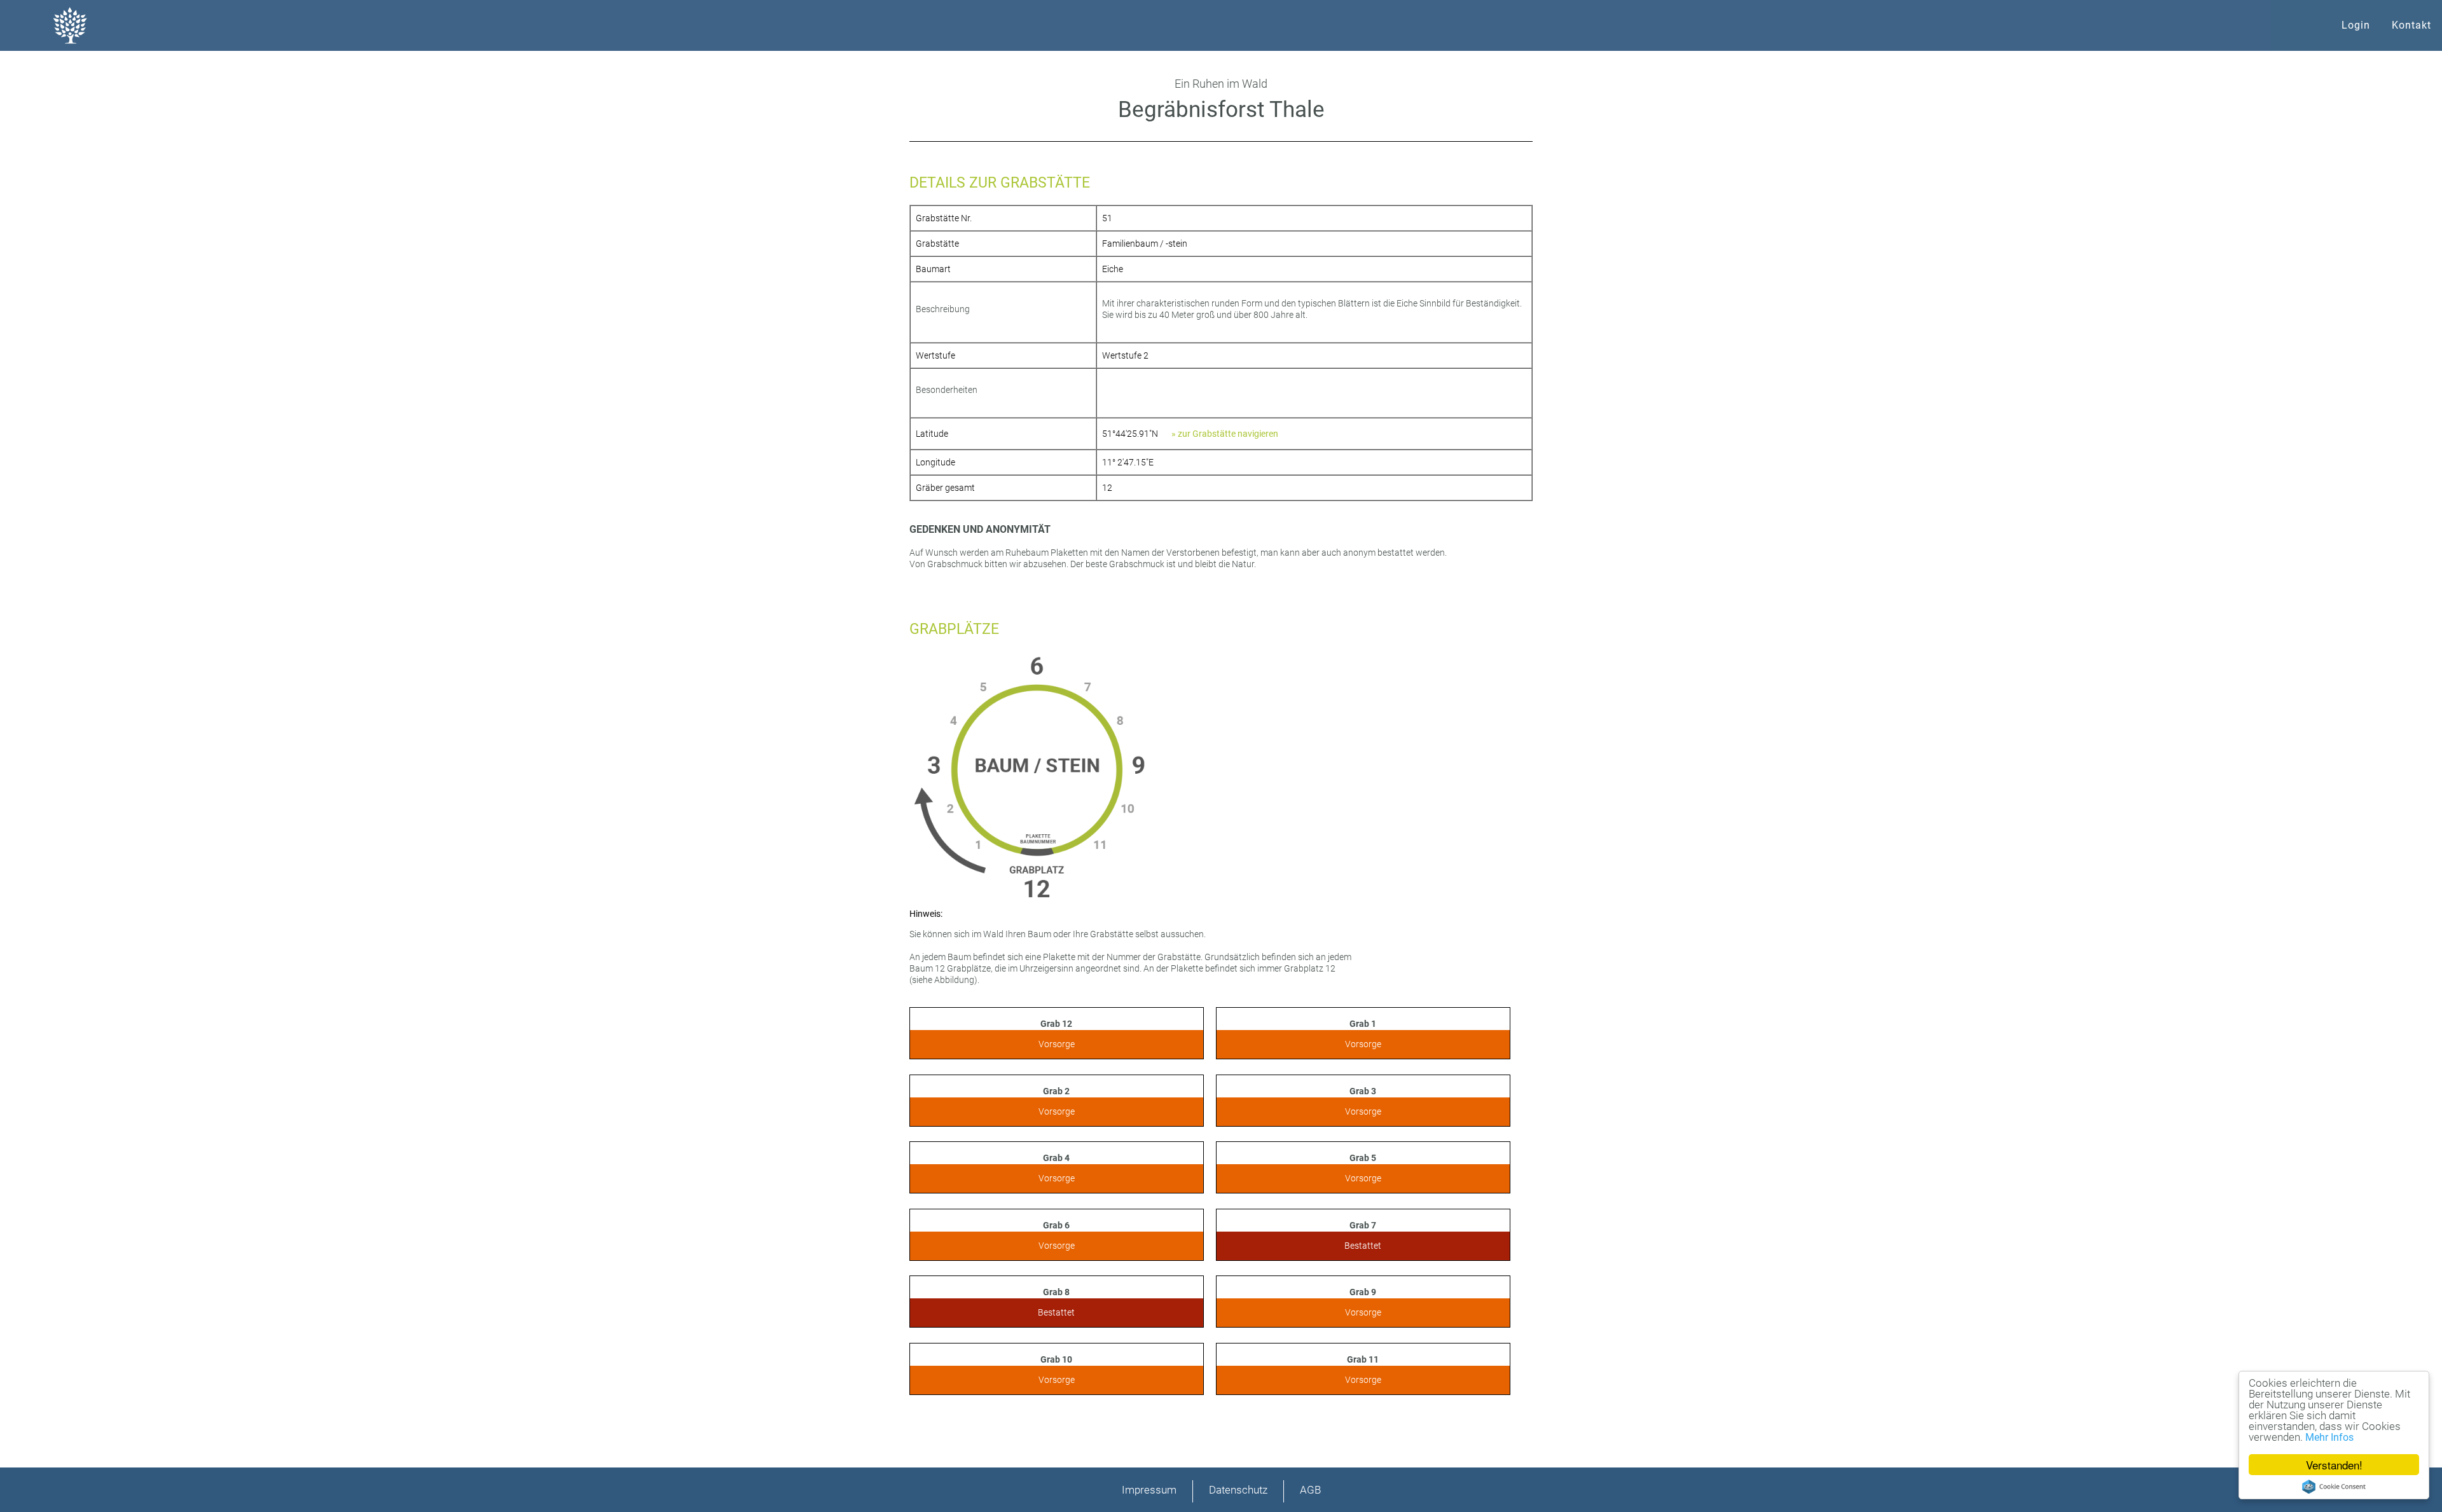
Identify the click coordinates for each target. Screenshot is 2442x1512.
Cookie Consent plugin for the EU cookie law (2334, 1487)
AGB (1310, 1490)
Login (2356, 25)
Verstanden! (2334, 1465)
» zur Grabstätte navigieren (1225, 434)
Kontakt (2411, 25)
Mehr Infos (2329, 1437)
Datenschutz (1238, 1490)
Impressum (1149, 1490)
